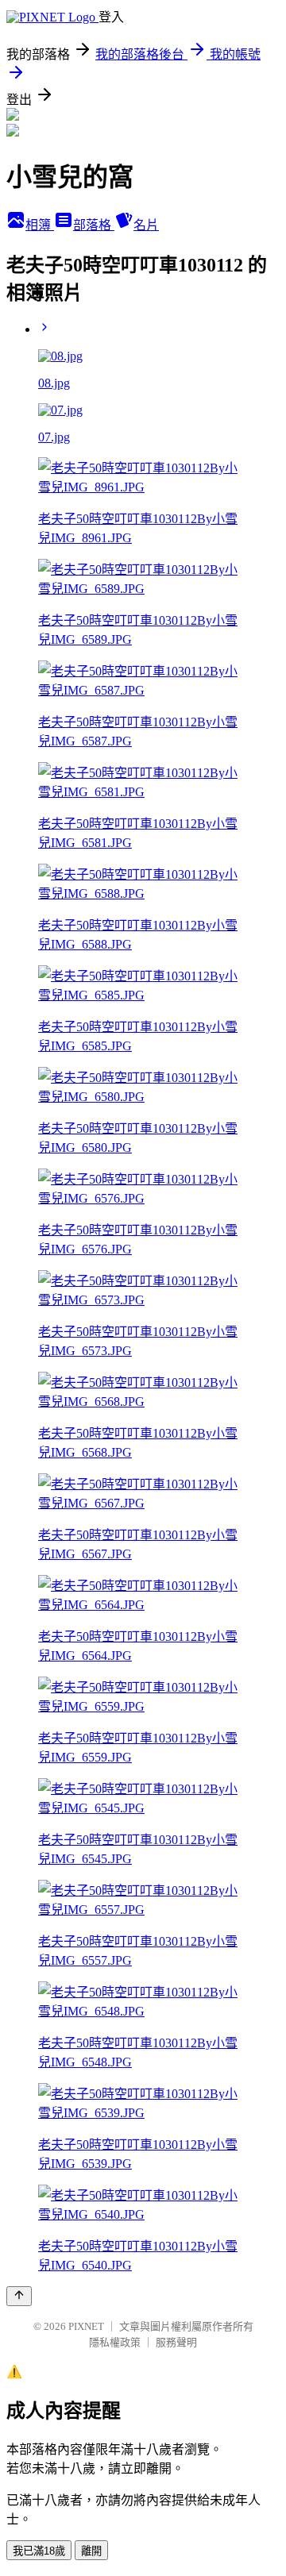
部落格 (94, 225)
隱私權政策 (115, 2342)
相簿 (40, 225)
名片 (146, 225)
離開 (91, 2551)
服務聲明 (176, 2342)
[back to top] (19, 2296)
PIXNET (86, 2326)
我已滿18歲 (39, 2551)
